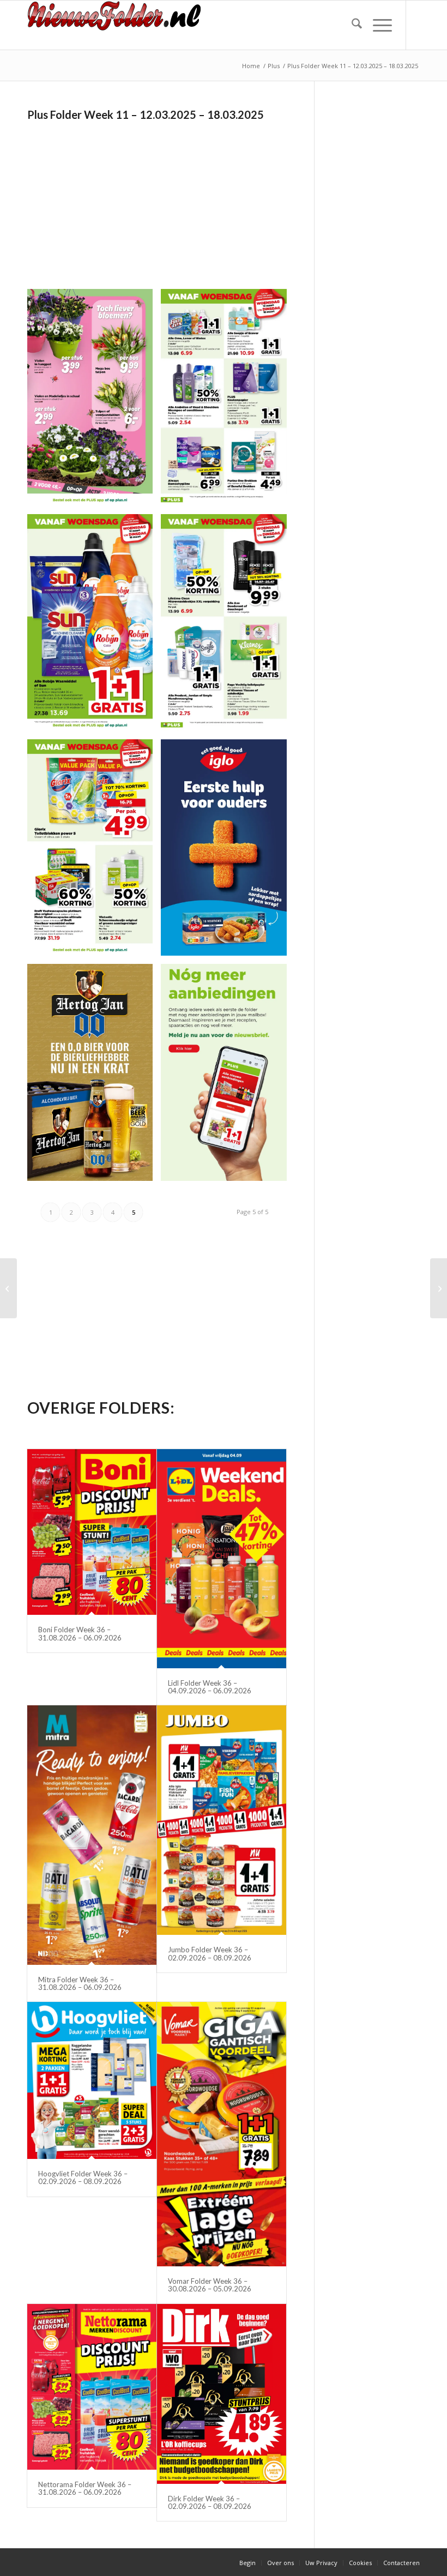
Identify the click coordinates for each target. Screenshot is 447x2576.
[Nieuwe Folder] (118, 25)
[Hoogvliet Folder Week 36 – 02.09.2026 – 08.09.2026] (92, 2080)
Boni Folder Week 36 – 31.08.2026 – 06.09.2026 (80, 1633)
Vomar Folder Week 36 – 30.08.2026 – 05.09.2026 (210, 2285)
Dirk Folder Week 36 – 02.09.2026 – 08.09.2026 (210, 2502)
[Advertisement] (119, 201)
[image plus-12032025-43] (94, 627)
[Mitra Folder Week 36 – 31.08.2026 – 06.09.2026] (92, 1835)
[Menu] (377, 25)
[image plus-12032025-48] (228, 1076)
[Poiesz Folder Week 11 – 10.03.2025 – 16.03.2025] (8, 1288)
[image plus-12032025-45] (94, 852)
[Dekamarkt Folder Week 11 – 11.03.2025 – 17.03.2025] (439, 1288)
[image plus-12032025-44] (228, 627)
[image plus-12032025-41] (94, 402)
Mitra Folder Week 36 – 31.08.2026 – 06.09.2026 (80, 1983)
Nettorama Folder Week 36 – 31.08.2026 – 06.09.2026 (85, 2488)
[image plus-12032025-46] (228, 852)
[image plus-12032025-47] (94, 1076)
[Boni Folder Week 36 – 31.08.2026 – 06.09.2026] (92, 1532)
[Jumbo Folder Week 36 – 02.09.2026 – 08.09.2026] (222, 1820)
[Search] (351, 25)
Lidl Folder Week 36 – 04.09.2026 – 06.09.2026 (210, 1687)
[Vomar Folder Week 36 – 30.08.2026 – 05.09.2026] (222, 2134)
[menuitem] (351, 25)
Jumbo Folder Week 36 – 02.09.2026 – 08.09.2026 (210, 1953)
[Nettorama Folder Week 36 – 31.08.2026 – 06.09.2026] (92, 2387)
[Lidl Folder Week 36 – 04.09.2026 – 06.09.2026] (222, 1559)
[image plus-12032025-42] (228, 402)
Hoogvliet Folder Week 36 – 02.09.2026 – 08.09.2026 (83, 2177)
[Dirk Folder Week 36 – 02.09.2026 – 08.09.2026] (222, 2394)
